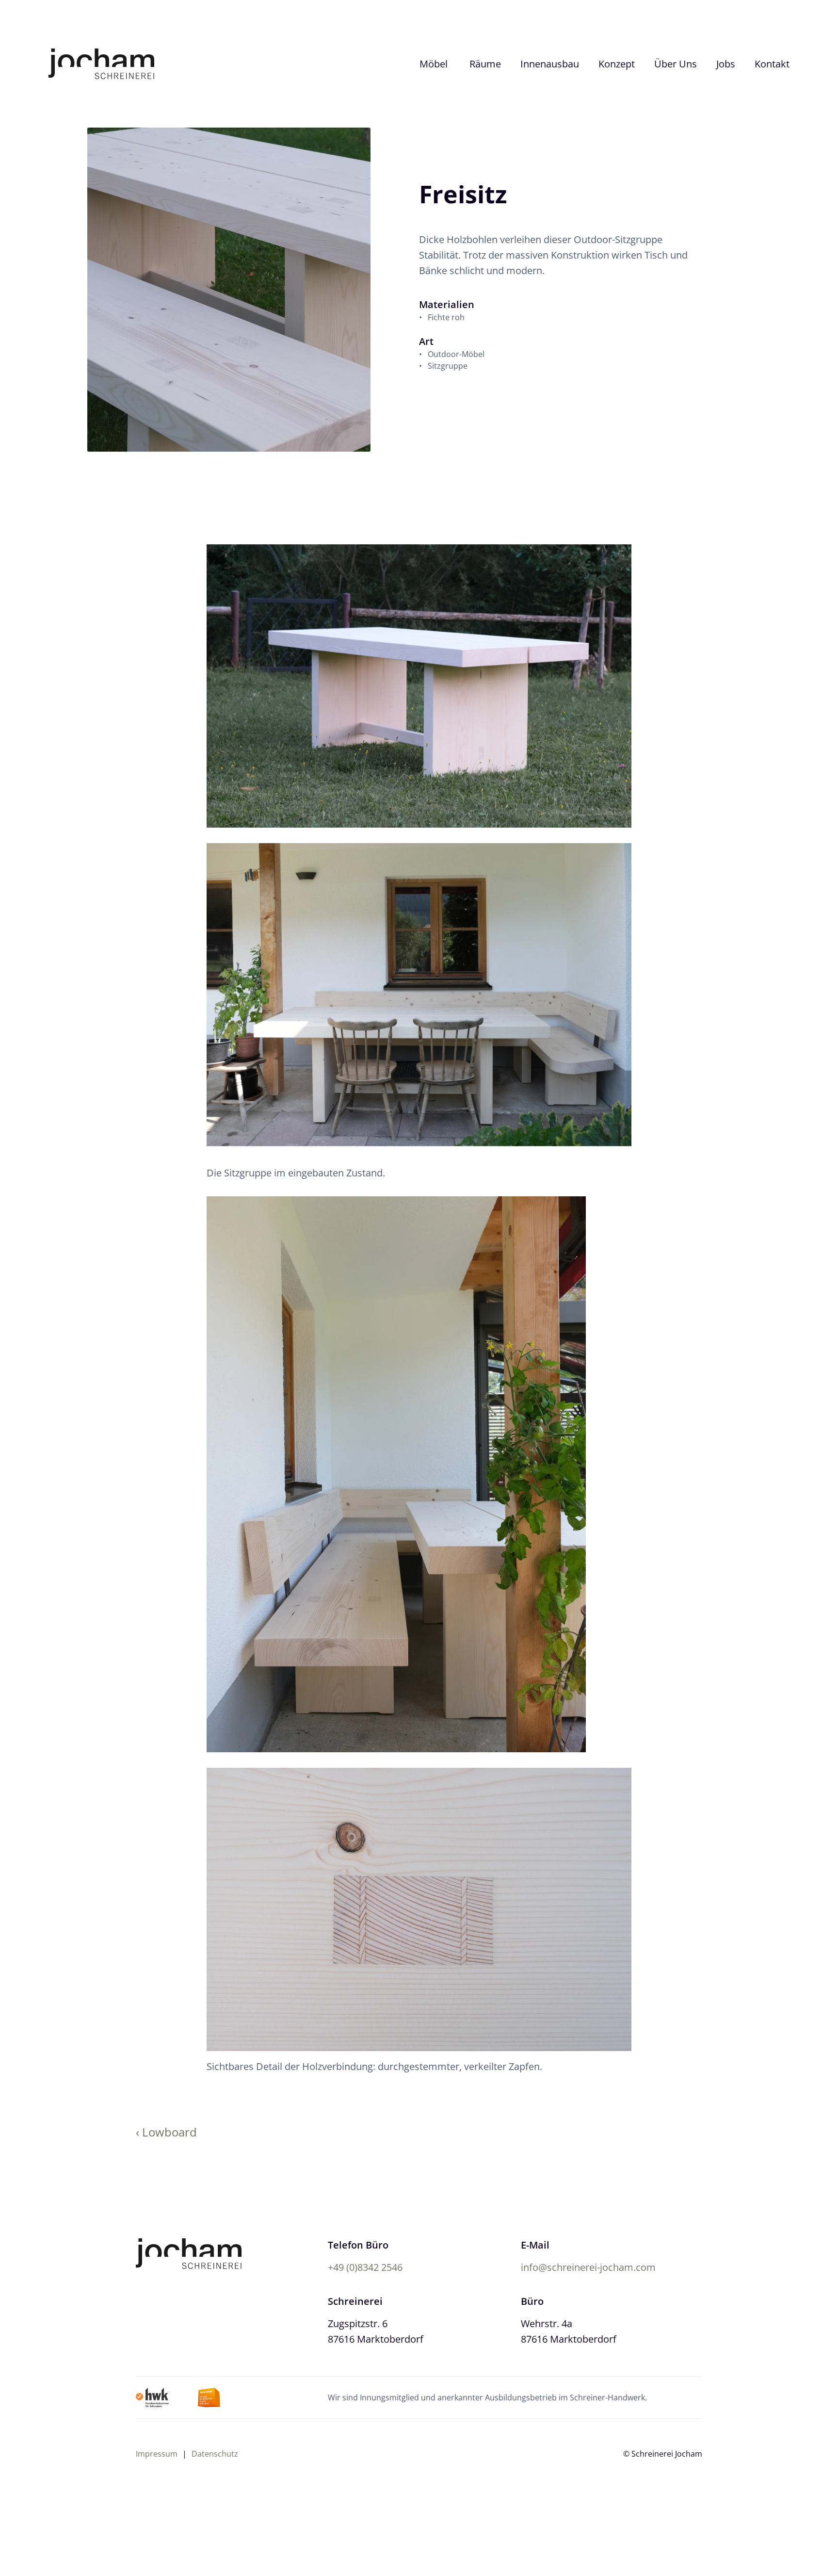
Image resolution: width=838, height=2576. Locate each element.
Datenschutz (215, 2454)
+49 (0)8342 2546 (365, 2267)
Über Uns (676, 64)
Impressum (157, 2454)
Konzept (617, 64)
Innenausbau (550, 64)
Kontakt (772, 64)
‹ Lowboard (166, 2132)
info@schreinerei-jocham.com (588, 2267)
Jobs (726, 64)
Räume (485, 64)
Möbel (435, 64)
